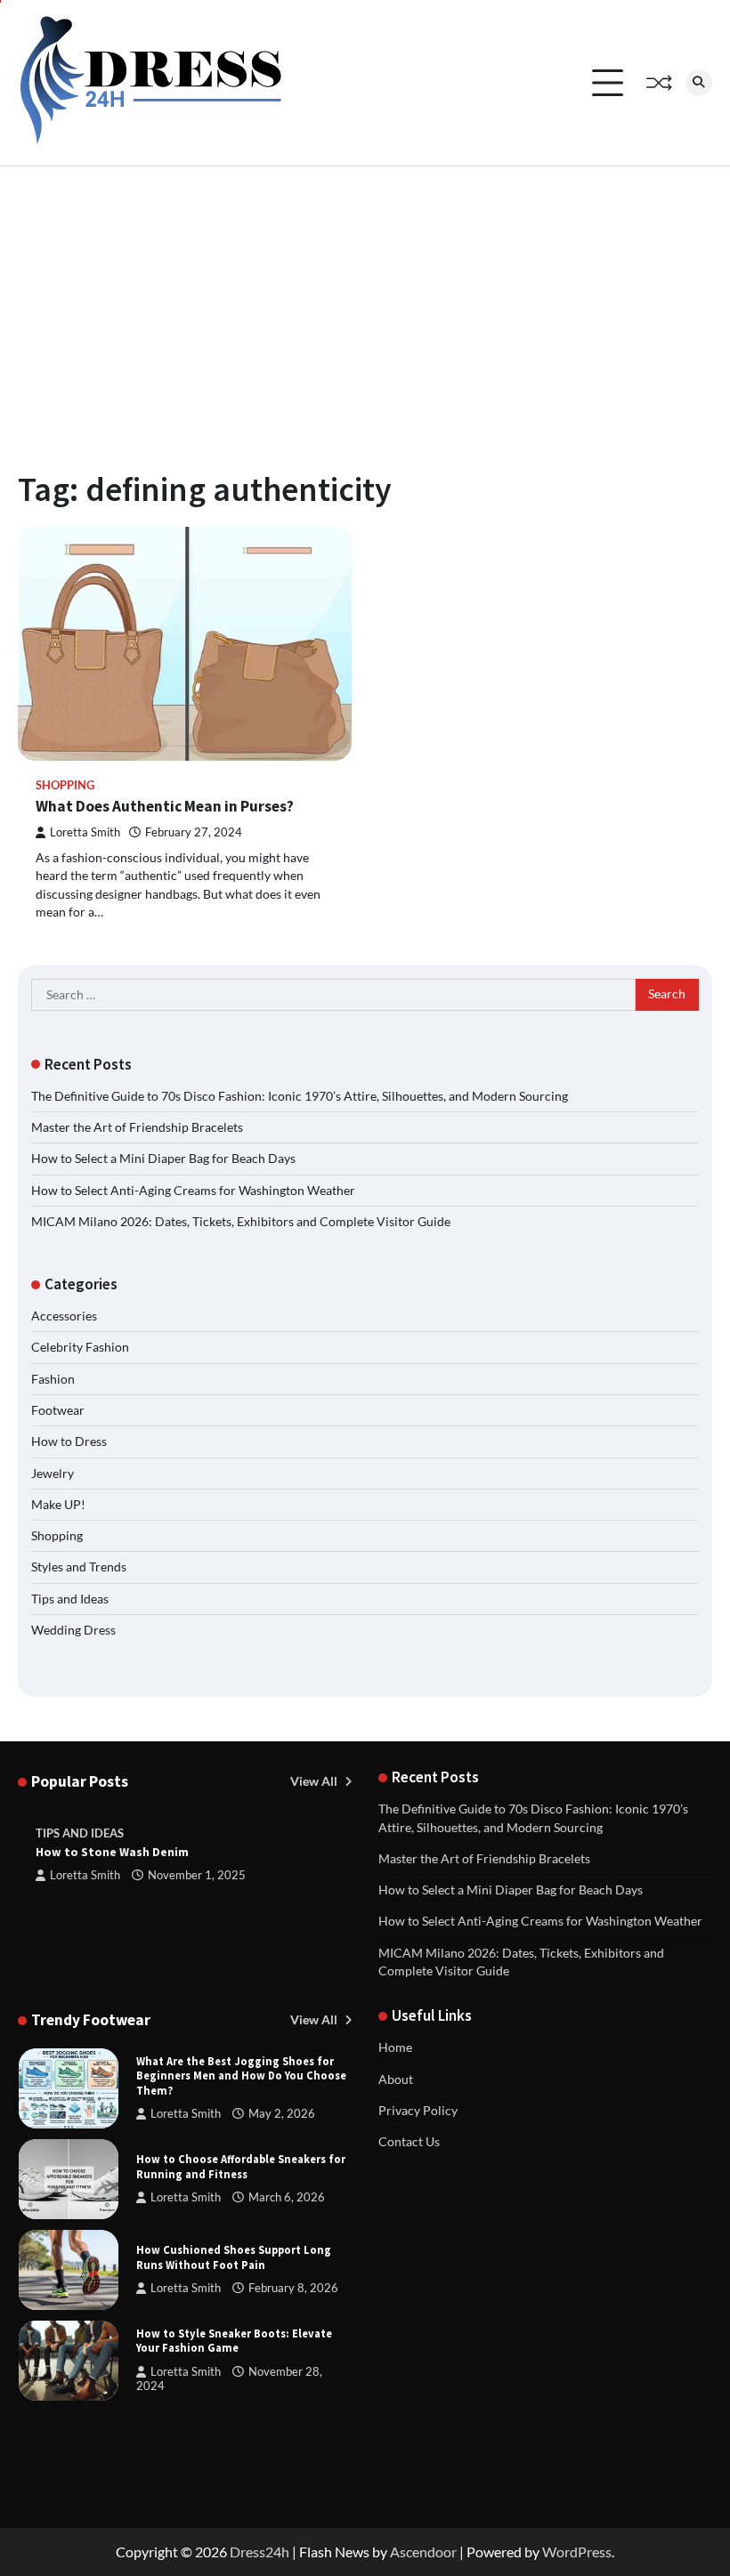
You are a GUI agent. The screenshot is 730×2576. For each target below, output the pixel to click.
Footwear (58, 1410)
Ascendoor (423, 2552)
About (396, 2079)
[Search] (699, 83)
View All (315, 1781)
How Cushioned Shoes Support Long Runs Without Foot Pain (234, 2257)
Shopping (65, 785)
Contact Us (409, 2142)
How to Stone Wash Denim (112, 1852)
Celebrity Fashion (80, 1347)
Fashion (53, 1379)
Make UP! (58, 1505)
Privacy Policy (418, 2111)
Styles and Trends (79, 1567)
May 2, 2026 (282, 2114)
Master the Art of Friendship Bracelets (137, 1127)
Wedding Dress (73, 1630)
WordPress (577, 2552)
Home (395, 2047)
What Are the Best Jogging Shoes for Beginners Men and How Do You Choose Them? (241, 2076)
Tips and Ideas (70, 1599)
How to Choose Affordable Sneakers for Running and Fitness (241, 2166)
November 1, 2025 (197, 1875)
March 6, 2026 (287, 2197)
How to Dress (69, 1441)
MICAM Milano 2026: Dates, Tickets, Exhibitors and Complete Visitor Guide (241, 1222)
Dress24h (260, 2552)
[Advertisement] (365, 300)
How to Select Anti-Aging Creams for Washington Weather (193, 1191)
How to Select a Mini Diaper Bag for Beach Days (163, 1159)
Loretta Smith (85, 832)
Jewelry (53, 1474)
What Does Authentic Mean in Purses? (165, 806)
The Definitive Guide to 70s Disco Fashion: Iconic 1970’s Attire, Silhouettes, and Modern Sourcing (300, 1096)
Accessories (64, 1316)
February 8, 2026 (293, 2288)
